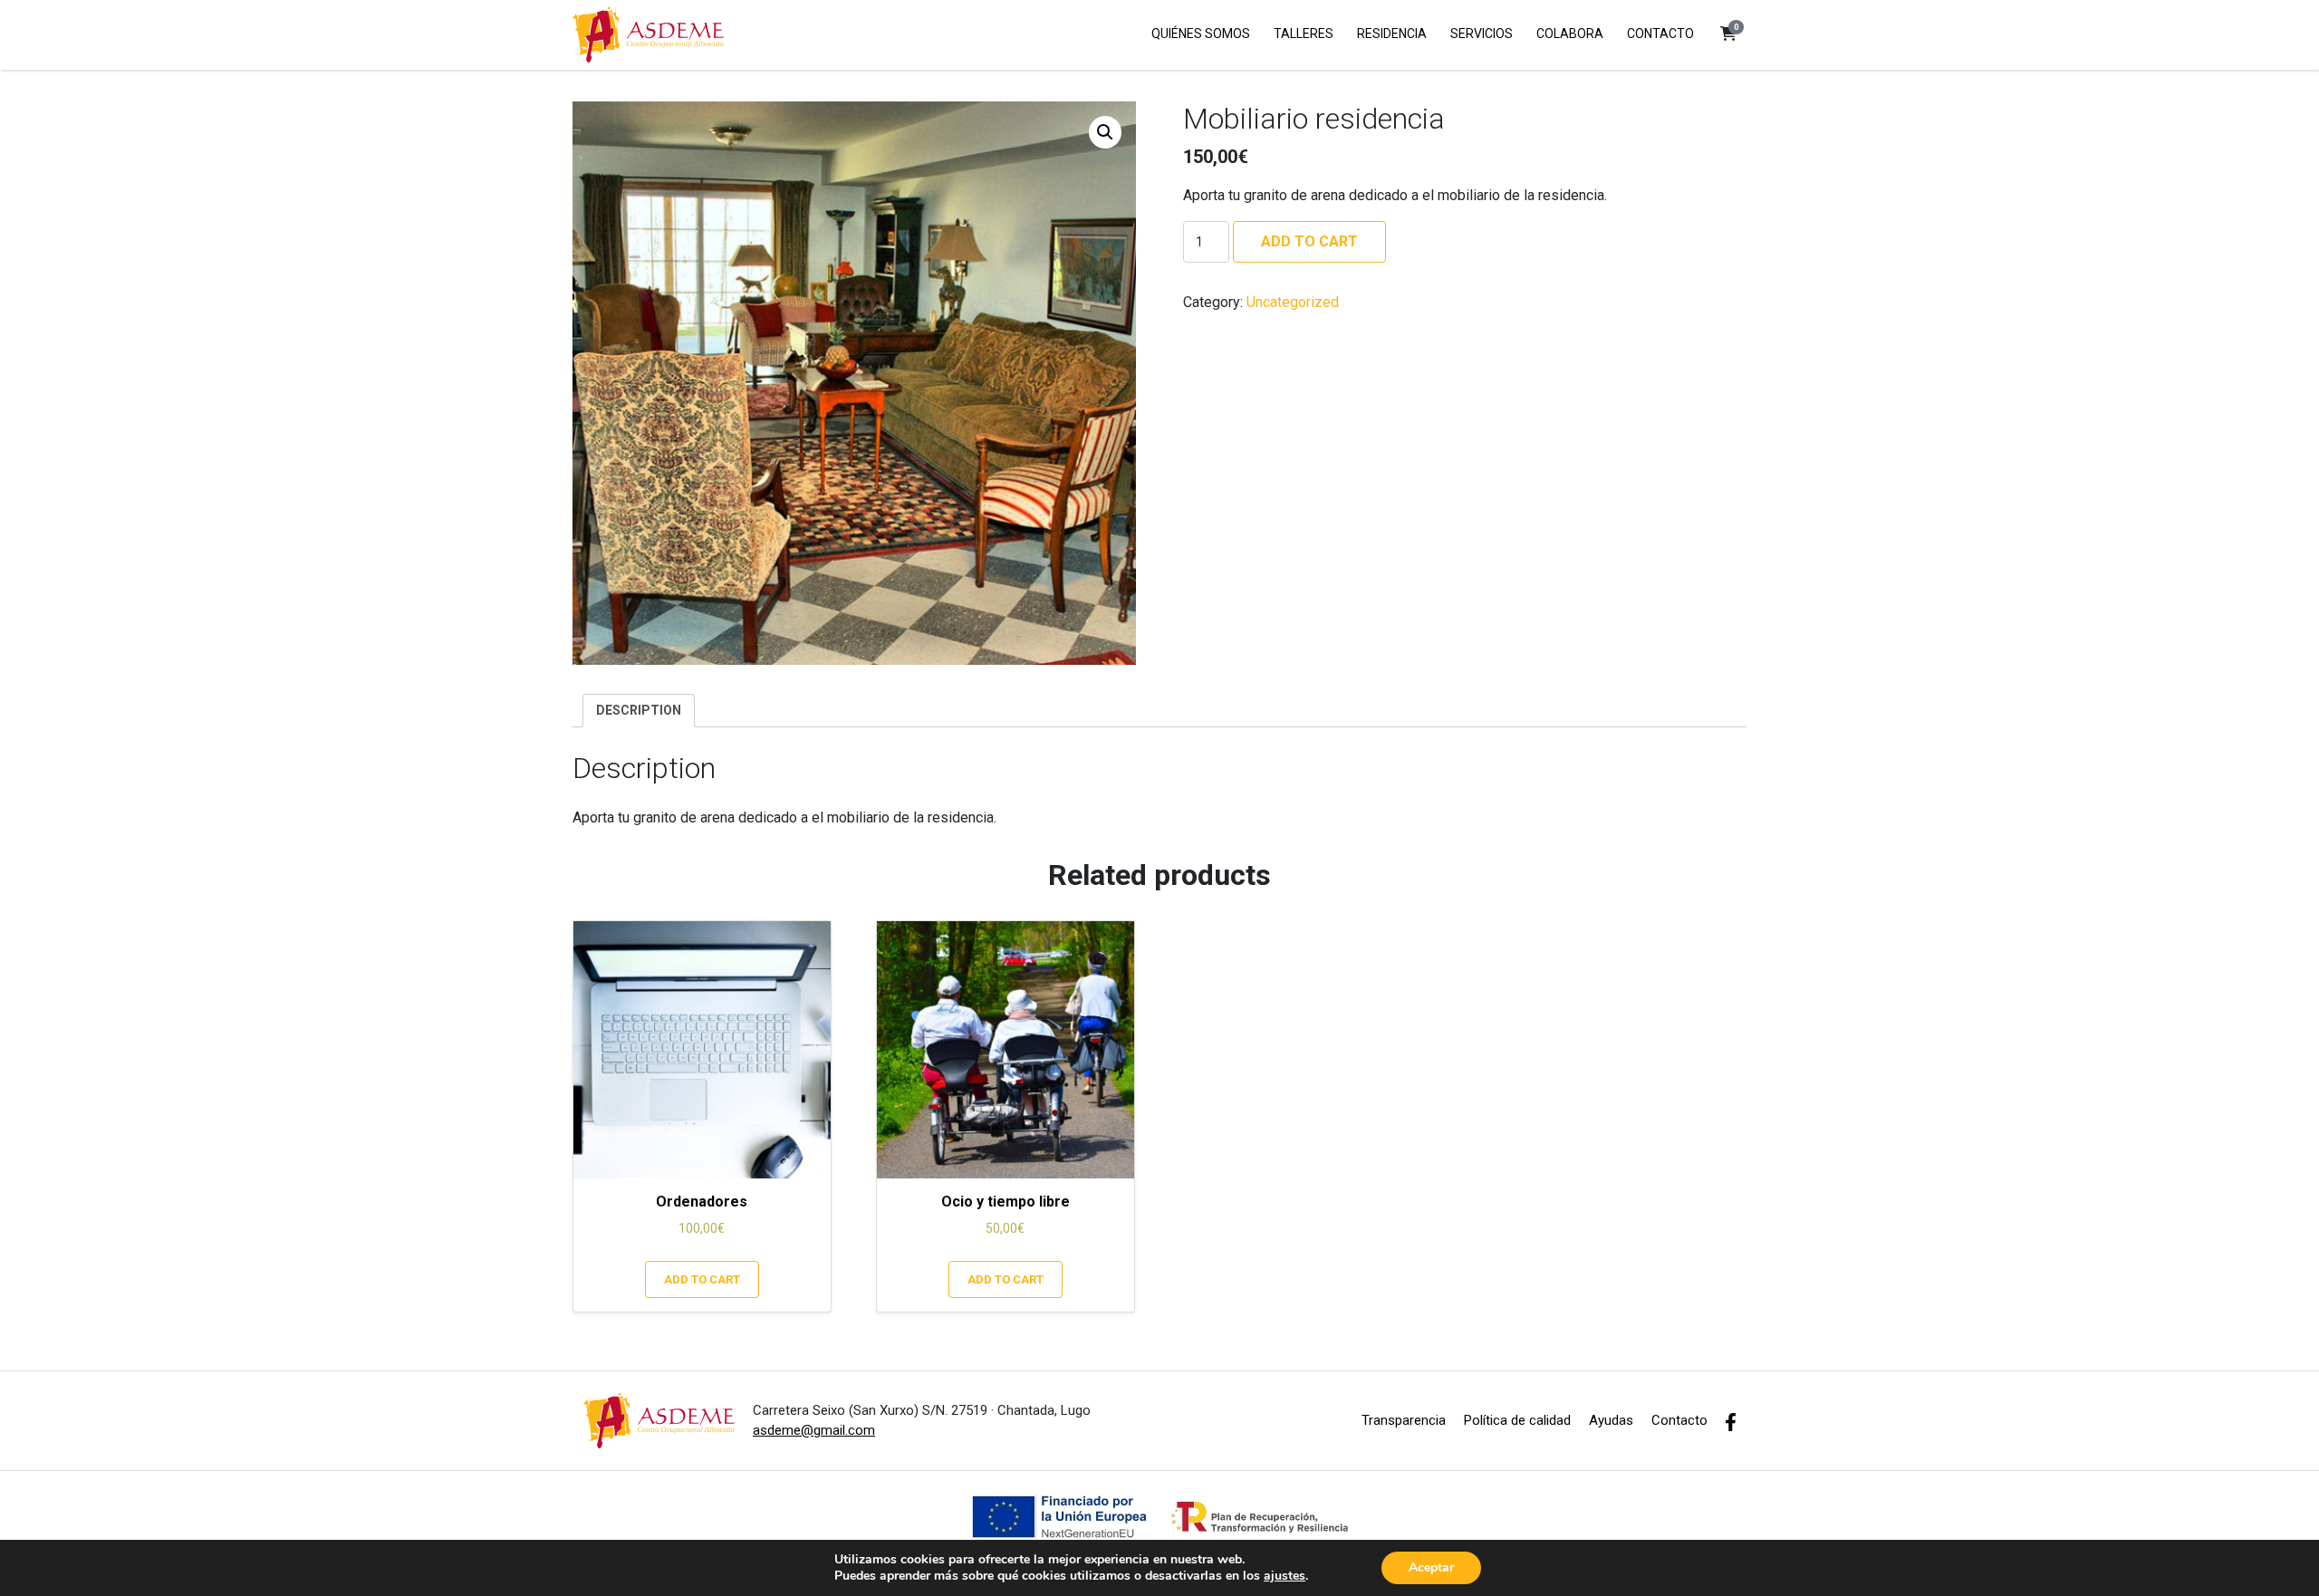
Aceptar (1431, 1567)
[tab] (639, 711)
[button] (1728, 34)
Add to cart (1309, 241)
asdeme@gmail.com (814, 1430)
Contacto (1679, 1420)
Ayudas (1611, 1420)
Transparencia (1404, 1420)
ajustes (1285, 1576)
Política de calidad (1517, 1420)
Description (639, 710)
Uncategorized (1293, 302)
